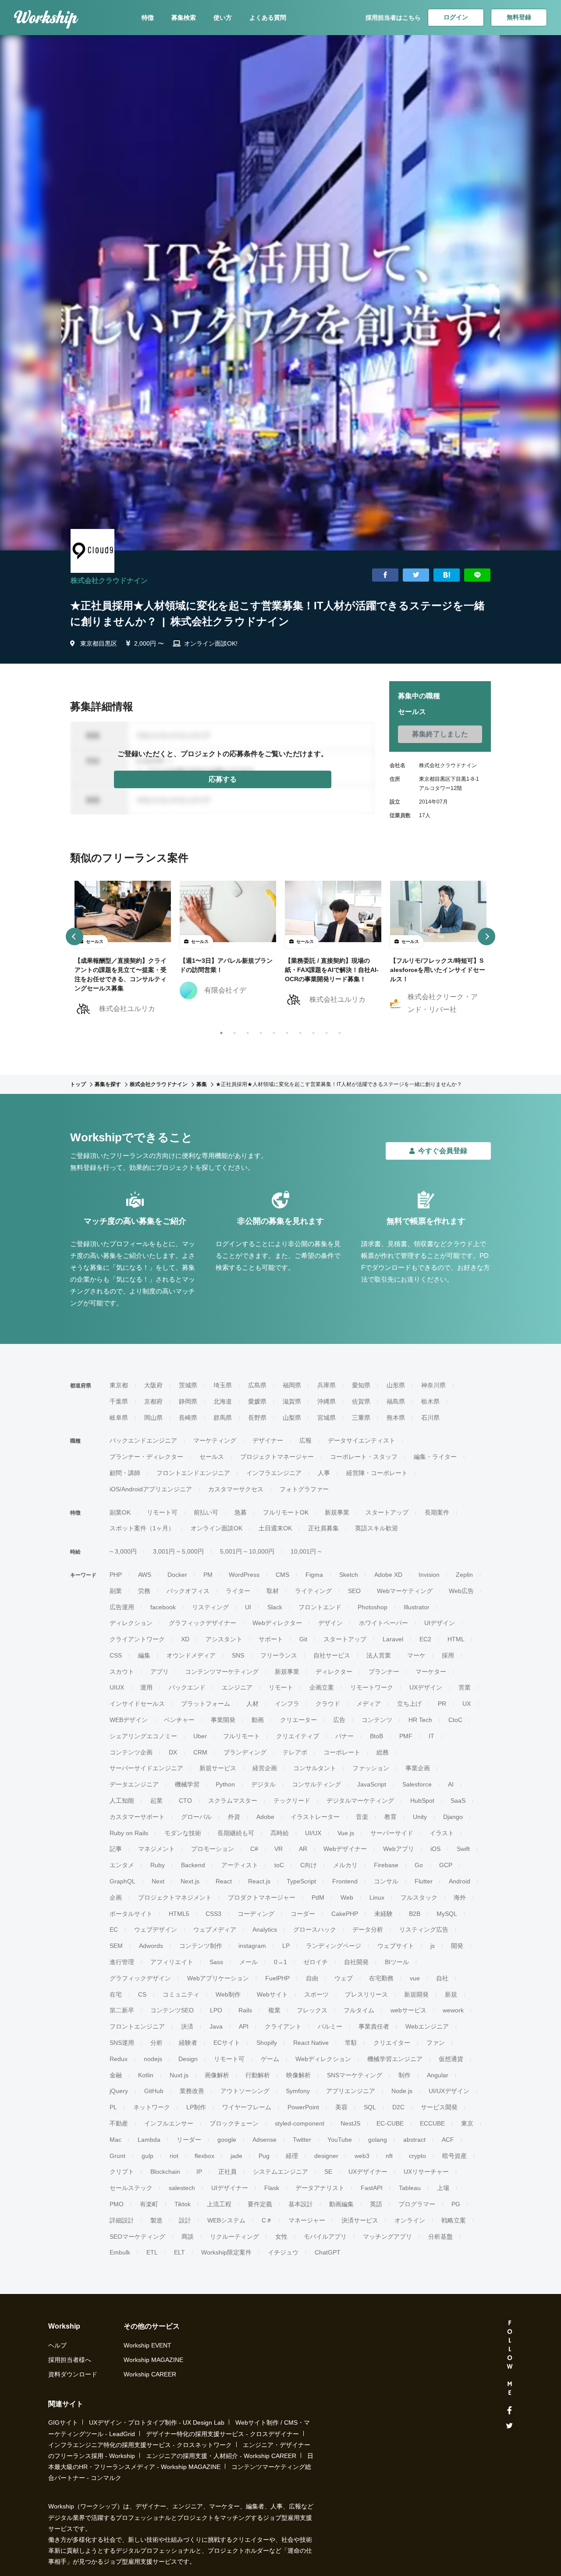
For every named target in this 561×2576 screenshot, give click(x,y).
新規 (451, 1994)
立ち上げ (409, 1704)
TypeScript (301, 1881)
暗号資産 (454, 2156)
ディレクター (334, 1672)
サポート (271, 1639)
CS (142, 1994)
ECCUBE (432, 2123)
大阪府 (153, 1385)
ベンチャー (179, 1720)
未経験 (383, 1914)
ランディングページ (334, 1946)
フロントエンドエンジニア (193, 1473)
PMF (406, 1736)
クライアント (283, 2026)
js (433, 1946)
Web (347, 1897)
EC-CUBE (390, 2123)
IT (431, 1736)
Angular (438, 2075)
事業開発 (223, 1720)
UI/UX (313, 1833)
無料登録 (519, 17)
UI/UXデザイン (449, 2091)
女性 (281, 2237)
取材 (273, 1591)
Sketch (349, 1575)
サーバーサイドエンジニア (146, 1768)
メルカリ (345, 1865)
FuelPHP (277, 1978)
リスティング (210, 1607)
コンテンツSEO (172, 2010)
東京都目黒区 (99, 643)
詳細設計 (122, 2220)
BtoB (376, 1736)
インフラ (287, 1704)
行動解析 (258, 2075)
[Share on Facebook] (385, 575)
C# (254, 1849)
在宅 (116, 1994)
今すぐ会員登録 (443, 1151)
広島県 (257, 1385)
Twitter (302, 2140)
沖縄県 (327, 1401)
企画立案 (322, 1687)
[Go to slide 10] (338, 1031)
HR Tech (420, 1720)
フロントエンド (320, 1607)
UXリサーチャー (426, 2172)
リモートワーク (372, 1687)
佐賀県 (361, 1401)
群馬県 (223, 1418)
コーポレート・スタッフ (364, 1457)
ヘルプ (57, 2345)
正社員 (227, 2172)
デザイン (330, 1623)
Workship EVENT (147, 2345)
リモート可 (162, 1512)
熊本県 (396, 1418)
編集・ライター (435, 1457)
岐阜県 (119, 1418)
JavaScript (372, 1784)
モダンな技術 (183, 1833)
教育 (391, 1817)
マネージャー (307, 2220)
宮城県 (327, 1418)
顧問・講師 (125, 1473)
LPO (216, 2010)
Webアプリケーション (218, 1978)
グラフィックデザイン (140, 1978)
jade (236, 2156)
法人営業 (379, 1655)
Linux (377, 1897)
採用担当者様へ (70, 2360)
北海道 (223, 1401)
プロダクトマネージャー (262, 1897)
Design (188, 2059)
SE (328, 2172)
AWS (145, 1575)
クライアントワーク (137, 1639)
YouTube (340, 2140)
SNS (238, 1655)
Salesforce (417, 1784)
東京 (467, 2123)
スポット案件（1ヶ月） (142, 1528)
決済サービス (360, 2220)
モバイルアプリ (325, 2237)
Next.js (190, 1881)
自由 (312, 1978)
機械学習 (187, 1784)
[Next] (486, 936)
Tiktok (183, 2204)
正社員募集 (323, 1528)
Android (460, 1881)
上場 (443, 2188)
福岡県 (292, 1385)
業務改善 (192, 2091)
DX (173, 1752)
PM (208, 1575)
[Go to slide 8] (312, 1031)
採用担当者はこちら (393, 18)
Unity (420, 1817)
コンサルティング (316, 1784)
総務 (383, 1752)
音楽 (362, 1817)
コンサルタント (315, 1768)
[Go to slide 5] (272, 1031)
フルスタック (419, 1897)
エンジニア (237, 1687)
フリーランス (279, 1655)
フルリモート (241, 1736)
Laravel (393, 1639)
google (227, 2140)
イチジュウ (283, 2252)
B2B (415, 1914)
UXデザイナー (368, 2172)
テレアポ (295, 1752)
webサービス (408, 2010)
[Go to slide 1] (220, 1031)
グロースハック (315, 1929)
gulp (147, 2156)
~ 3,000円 (123, 1551)
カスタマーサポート (137, 1817)
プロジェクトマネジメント (175, 1897)
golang (378, 2140)
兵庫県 (327, 1385)
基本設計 (301, 2204)
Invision (429, 1575)
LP (286, 1946)
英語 (376, 2204)
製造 (156, 2220)
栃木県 (430, 1401)
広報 (305, 1440)
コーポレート (342, 1752)
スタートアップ (387, 1512)
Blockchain (165, 2172)
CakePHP (345, 1914)
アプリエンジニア (351, 2091)
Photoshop (373, 1607)
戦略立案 (454, 2220)
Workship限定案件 (226, 2252)
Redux (119, 2059)
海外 (460, 1897)
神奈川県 (433, 1385)
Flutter (424, 1881)
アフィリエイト (172, 1962)
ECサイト (227, 2043)
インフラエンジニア (274, 1473)
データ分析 (368, 1929)
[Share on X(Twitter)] (416, 575)
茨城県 (188, 1385)
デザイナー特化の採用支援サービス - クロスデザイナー (222, 2434)
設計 (185, 2220)
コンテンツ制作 (201, 1946)
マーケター (431, 1672)
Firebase (386, 1865)
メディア (369, 1704)
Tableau (410, 2188)
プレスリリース (366, 1994)
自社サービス (332, 1655)
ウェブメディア (215, 1929)
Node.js (402, 2091)
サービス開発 (439, 2107)
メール (249, 1962)
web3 (362, 2156)
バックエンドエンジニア (143, 1440)
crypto (417, 2156)
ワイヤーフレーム (247, 2107)
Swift (463, 1849)
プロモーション (213, 1849)
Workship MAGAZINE (153, 2360)
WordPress (244, 1575)
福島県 (396, 1401)
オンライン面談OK (217, 1528)
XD (185, 1639)
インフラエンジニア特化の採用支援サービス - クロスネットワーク (140, 2445)
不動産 (119, 2123)
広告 (339, 1720)
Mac (115, 2140)
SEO (354, 1591)
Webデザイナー (345, 1849)
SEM (116, 1946)
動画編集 (341, 2204)
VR (279, 1849)
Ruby (158, 1865)
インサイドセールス (137, 1704)
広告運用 (122, 1607)
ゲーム (270, 2059)
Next (158, 1881)
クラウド (328, 1704)
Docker (177, 1575)
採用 (448, 1655)
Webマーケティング (405, 1591)
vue (415, 1978)
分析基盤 (440, 2237)
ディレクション (131, 1623)
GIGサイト (63, 2422)
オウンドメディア (191, 1655)
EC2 (425, 1639)
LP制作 (196, 2107)
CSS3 (213, 1914)
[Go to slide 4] (259, 1031)
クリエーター (298, 1720)
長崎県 (188, 1418)
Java (216, 2026)
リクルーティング (234, 2237)
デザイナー (268, 1440)
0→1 (280, 1962)
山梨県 (292, 1418)
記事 (116, 1849)
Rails (245, 2010)
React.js (259, 1881)
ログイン (456, 17)
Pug (264, 2156)
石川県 (430, 1418)
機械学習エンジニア (395, 2059)
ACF (448, 2140)
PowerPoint (303, 2107)
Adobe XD (388, 1575)
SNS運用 (122, 2043)
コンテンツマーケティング (222, 1672)
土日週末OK (275, 1528)
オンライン (410, 2220)
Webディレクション (323, 2059)
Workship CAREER (150, 2374)
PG (456, 2204)
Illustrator (417, 1607)
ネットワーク (152, 2107)
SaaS (458, 1801)
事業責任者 (374, 2026)
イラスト (442, 1833)
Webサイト (272, 1994)
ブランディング (245, 1752)
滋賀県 (292, 1401)
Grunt (117, 2156)
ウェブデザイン (156, 1929)
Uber (200, 1736)
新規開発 (416, 1994)
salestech (182, 2188)
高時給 (280, 1833)
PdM (318, 1897)
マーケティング (215, 1440)
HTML (456, 1639)
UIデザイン (440, 1623)
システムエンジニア (280, 2172)
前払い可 (206, 1512)
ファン (436, 2043)
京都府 (153, 1401)
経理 (292, 2156)
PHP (116, 1575)
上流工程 (219, 2204)
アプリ (160, 1672)
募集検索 (184, 18)
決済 (187, 2026)
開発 (457, 1946)
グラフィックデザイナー (202, 1623)
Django (453, 1817)
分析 (156, 2043)
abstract (414, 2140)
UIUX (117, 1687)
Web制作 (228, 1994)
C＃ (267, 2220)
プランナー (384, 1672)
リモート (281, 1687)
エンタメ (122, 1865)
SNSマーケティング (355, 2075)
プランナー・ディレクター (146, 1457)
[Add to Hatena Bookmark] (447, 575)
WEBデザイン (129, 1720)
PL (113, 2107)
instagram (252, 1946)
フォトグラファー (304, 1489)
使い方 (223, 18)
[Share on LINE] (477, 575)
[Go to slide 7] (298, 1031)
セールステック (131, 2188)
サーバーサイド (392, 1833)
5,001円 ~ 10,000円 (247, 1551)
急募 (241, 1512)
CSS (116, 1655)
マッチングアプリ (387, 2237)
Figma (314, 1575)
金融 (116, 2075)
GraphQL (122, 1881)
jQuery (119, 2091)
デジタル (263, 1784)
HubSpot (422, 1801)
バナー (344, 1736)
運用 (146, 1687)
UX (467, 1704)
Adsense (265, 2140)
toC (279, 1865)
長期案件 (437, 1512)
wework (453, 2010)
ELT (179, 2252)
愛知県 (361, 1385)
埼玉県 (223, 1385)
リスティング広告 (424, 1929)
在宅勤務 (381, 1978)
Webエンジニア (427, 2026)
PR (442, 1704)
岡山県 (153, 1418)
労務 (144, 1591)
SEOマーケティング (137, 2237)
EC (114, 1929)
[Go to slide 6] (285, 1031)
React (224, 1881)
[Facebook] (510, 2411)
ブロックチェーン (234, 2123)
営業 (465, 1687)
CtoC (455, 1720)
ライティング (313, 1591)
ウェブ (344, 1978)
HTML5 (179, 1914)
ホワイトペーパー (383, 1623)
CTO (185, 1801)
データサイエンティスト (362, 1440)
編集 (144, 1655)
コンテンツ (377, 1720)
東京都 (119, 1385)
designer (326, 2156)
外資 (234, 1817)
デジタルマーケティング (360, 1801)
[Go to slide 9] (325, 1031)
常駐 (351, 2043)
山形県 (396, 1385)
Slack (275, 1607)
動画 (258, 1720)
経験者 (188, 2043)
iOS (435, 1849)
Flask (272, 2188)
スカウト (122, 1672)
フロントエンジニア (137, 2026)
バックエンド (187, 1687)
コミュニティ (181, 1994)
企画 (116, 1897)
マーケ (416, 1655)
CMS (282, 1575)
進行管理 (122, 1962)
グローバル (196, 1817)
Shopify (267, 2043)
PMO (117, 2204)
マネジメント (156, 1849)
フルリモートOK (286, 1512)
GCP (446, 1865)
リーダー (189, 2140)
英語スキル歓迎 (376, 1528)
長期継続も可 (236, 1833)
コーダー (303, 1914)
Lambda (149, 2140)
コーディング (256, 1914)
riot (174, 2156)
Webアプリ (399, 1849)
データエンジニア (134, 1784)
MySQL (447, 1914)
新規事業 (337, 1512)
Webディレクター (277, 1623)
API (244, 2026)
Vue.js (346, 1833)
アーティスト (240, 1865)
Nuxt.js (179, 2075)
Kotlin (146, 2075)
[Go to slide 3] (246, 1031)
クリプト (122, 2172)
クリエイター (392, 2043)
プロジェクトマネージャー (277, 1457)
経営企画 (265, 1768)
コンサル (386, 1881)
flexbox (204, 2156)
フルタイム (359, 2010)
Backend (193, 1865)
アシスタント (224, 1639)
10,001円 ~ (306, 1551)
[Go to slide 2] (233, 1031)
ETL (152, 2252)
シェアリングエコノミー (143, 1736)
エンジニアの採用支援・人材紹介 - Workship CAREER (221, 2456)
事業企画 (418, 1768)
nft (389, 2156)
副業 (116, 1591)
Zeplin (464, 1575)
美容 (341, 2107)
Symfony (298, 2091)
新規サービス (218, 1768)
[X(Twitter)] (510, 2426)
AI (451, 1784)
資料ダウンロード (73, 2374)
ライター (238, 1591)
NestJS (350, 2123)
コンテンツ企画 (131, 1752)
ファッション (371, 1768)
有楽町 (149, 2204)
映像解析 (298, 2075)
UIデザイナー (230, 2188)
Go (419, 1865)
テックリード (292, 1801)
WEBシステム (226, 2220)
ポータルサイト (131, 1914)
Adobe (265, 1817)
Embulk (120, 2252)
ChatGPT (328, 2252)
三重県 (361, 1418)
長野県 (257, 1418)
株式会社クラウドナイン (109, 581)
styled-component (300, 2123)
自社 (442, 1978)
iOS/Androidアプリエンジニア (151, 1489)
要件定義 (260, 2204)
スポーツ (316, 1994)
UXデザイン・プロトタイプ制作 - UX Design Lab (157, 2422)
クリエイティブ (298, 1736)
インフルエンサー (169, 2123)
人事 (324, 1473)
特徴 (148, 18)
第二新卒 (122, 2010)
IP (199, 2172)
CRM (200, 1752)
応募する (223, 779)
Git (303, 1639)
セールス (212, 1457)
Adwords (151, 1946)
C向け (309, 1865)
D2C (398, 2107)
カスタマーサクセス (236, 1489)
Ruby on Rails (129, 1833)
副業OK (120, 1512)
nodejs (153, 2059)
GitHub (154, 2091)
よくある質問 (268, 18)
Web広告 (461, 1591)
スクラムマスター (233, 1801)
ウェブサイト (396, 1946)
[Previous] (75, 936)
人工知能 (122, 1801)
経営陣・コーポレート (377, 1473)
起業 (156, 1801)
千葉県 (119, 1401)
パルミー (330, 2026)
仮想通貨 (451, 2059)
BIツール (397, 1962)
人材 (252, 1704)
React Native (311, 2043)
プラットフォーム (206, 1704)
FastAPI (372, 2188)
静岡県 (188, 1401)
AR (303, 1849)
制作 (405, 2075)
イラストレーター (315, 1817)
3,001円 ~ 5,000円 (178, 1551)
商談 (188, 2237)
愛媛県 (257, 1401)
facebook (163, 1607)
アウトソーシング (245, 2091)
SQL (370, 2107)
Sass (216, 1962)
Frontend (345, 1881)
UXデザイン (426, 1687)
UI (248, 1607)
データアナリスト (320, 2188)
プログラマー (417, 2204)
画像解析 (217, 2075)
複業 (274, 2010)
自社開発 (356, 1962)
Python (225, 1784)
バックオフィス (188, 1591)
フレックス (312, 2010)
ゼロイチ (316, 1962)
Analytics (265, 1929)
